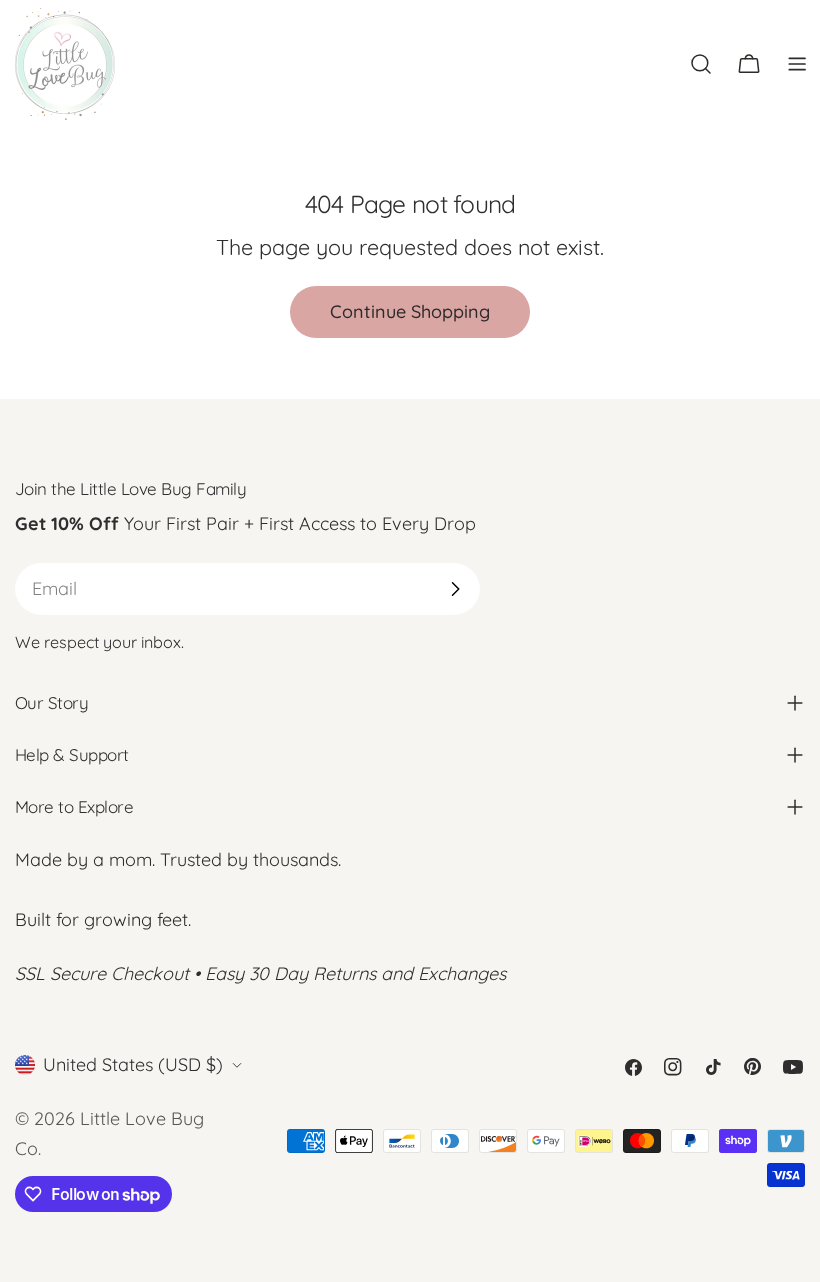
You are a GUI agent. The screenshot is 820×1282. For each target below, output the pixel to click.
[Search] (701, 64)
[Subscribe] (455, 589)
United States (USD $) (133, 1064)
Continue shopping (410, 311)
